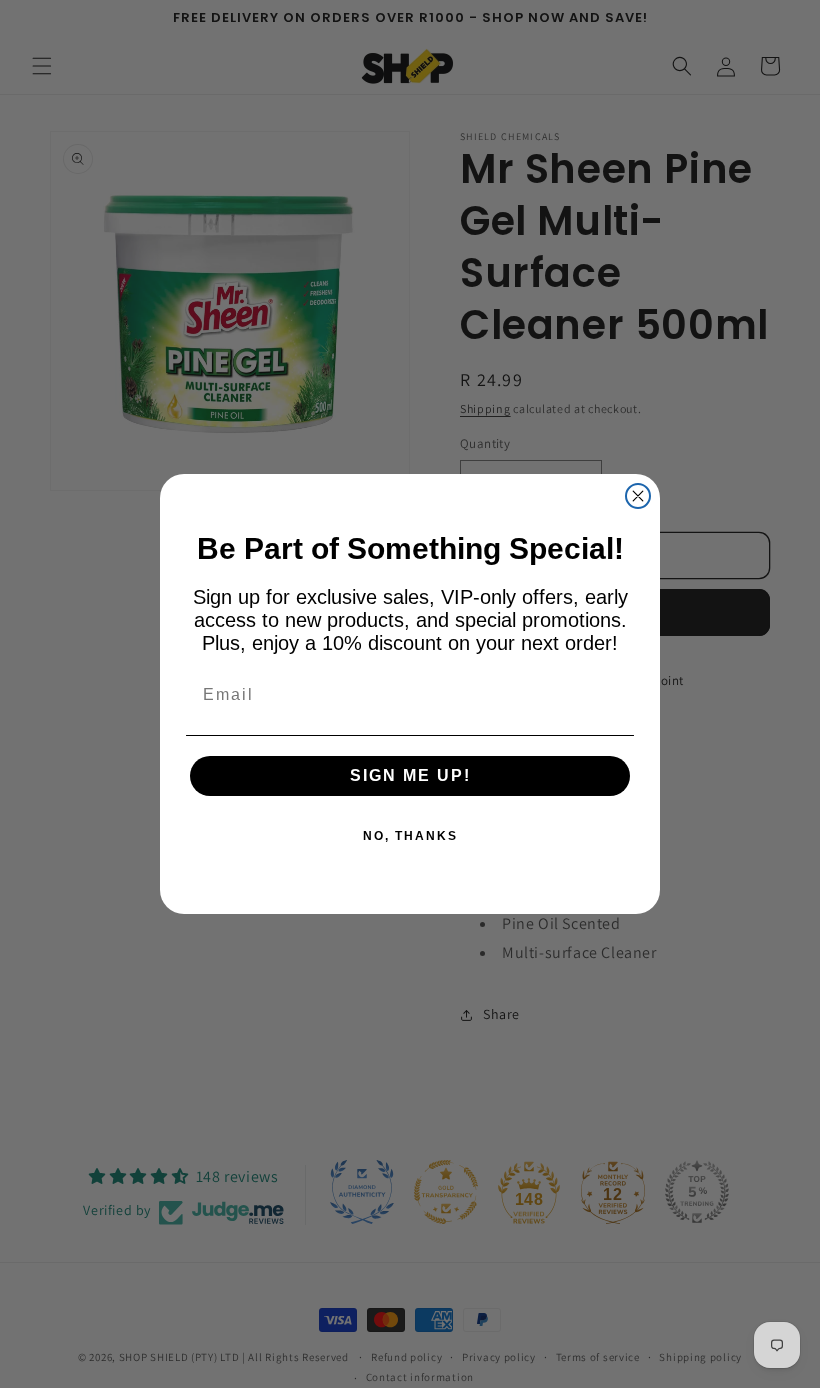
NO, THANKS (410, 836)
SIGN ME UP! (410, 775)
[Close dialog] (638, 496)
